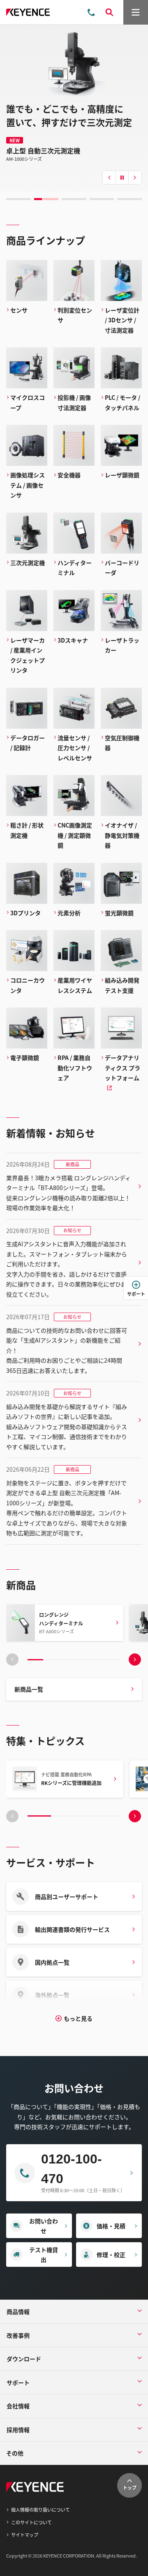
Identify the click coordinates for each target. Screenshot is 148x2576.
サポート (136, 1294)
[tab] (18, 199)
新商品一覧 (29, 1689)
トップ (130, 2487)
